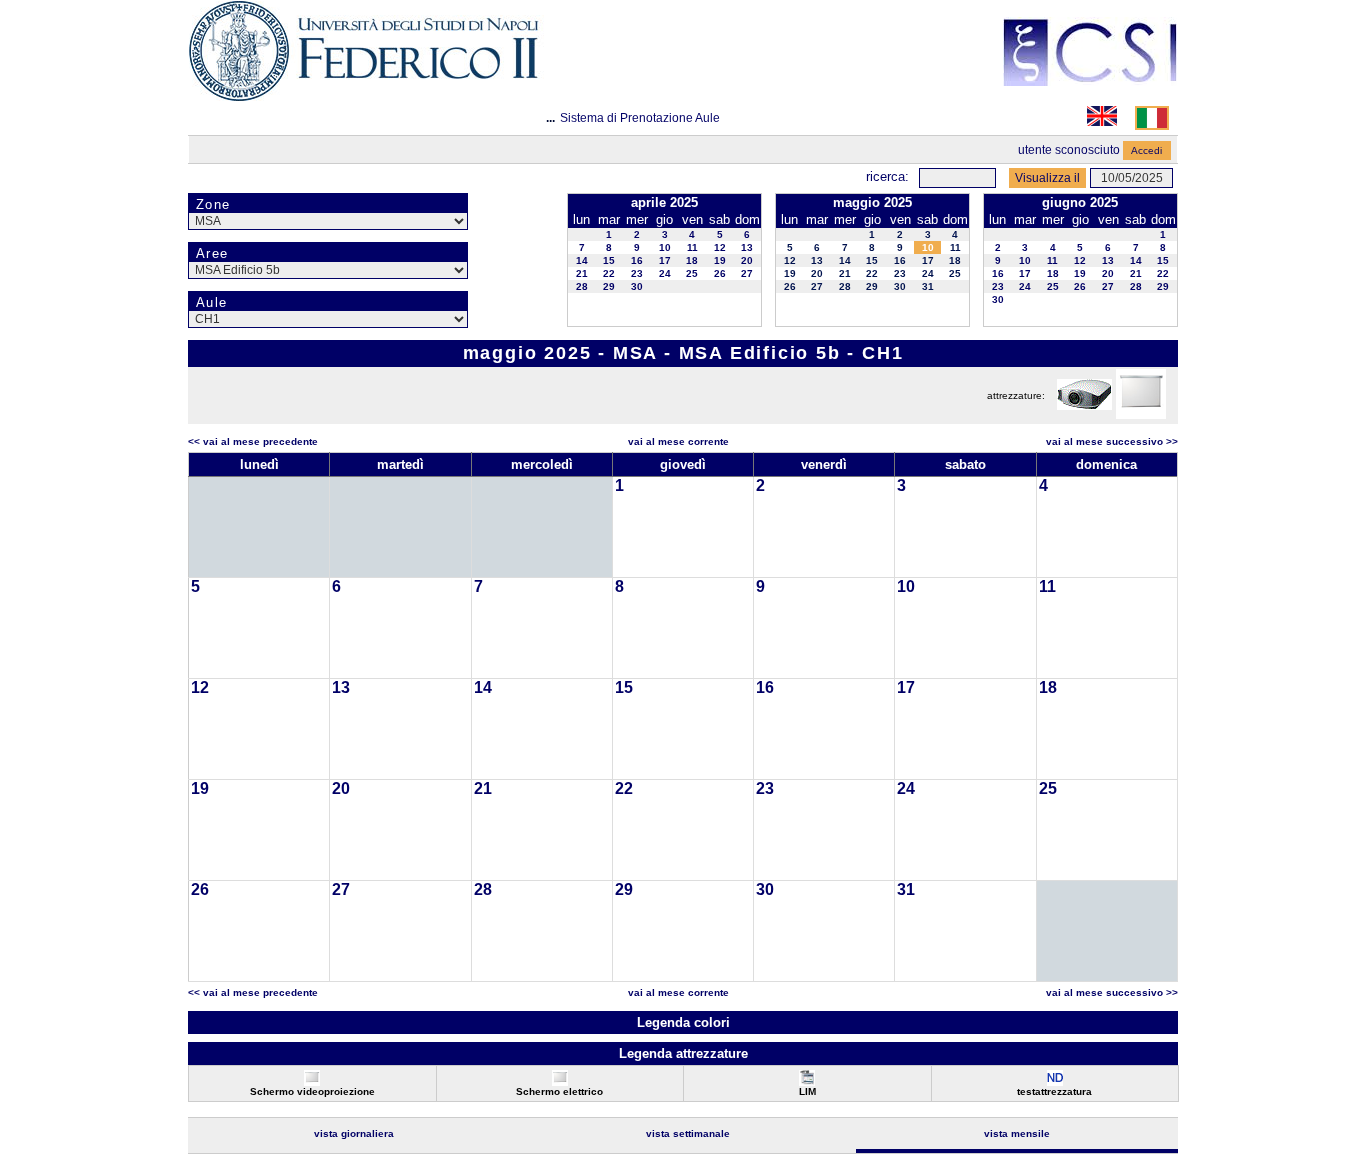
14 (582, 260)
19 (720, 260)
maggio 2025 (872, 202)
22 (609, 273)
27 (747, 273)
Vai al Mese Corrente (678, 441)
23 (637, 273)
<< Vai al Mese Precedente (253, 441)
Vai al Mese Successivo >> (1112, 441)
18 (692, 260)
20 (747, 260)
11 (692, 247)
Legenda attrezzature (683, 1053)
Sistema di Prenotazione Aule (640, 118)
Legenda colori (683, 1022)
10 (665, 247)
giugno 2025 (1080, 202)
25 (692, 273)
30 (637, 286)
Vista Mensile (1017, 1133)
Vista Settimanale (688, 1133)
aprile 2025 (664, 202)
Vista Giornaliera (354, 1133)
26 (720, 273)
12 (720, 247)
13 (747, 247)
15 (609, 260)
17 (665, 260)
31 (928, 286)
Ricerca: (887, 176)
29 (609, 286)
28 (582, 286)
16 (637, 260)
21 (582, 273)
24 (665, 273)
